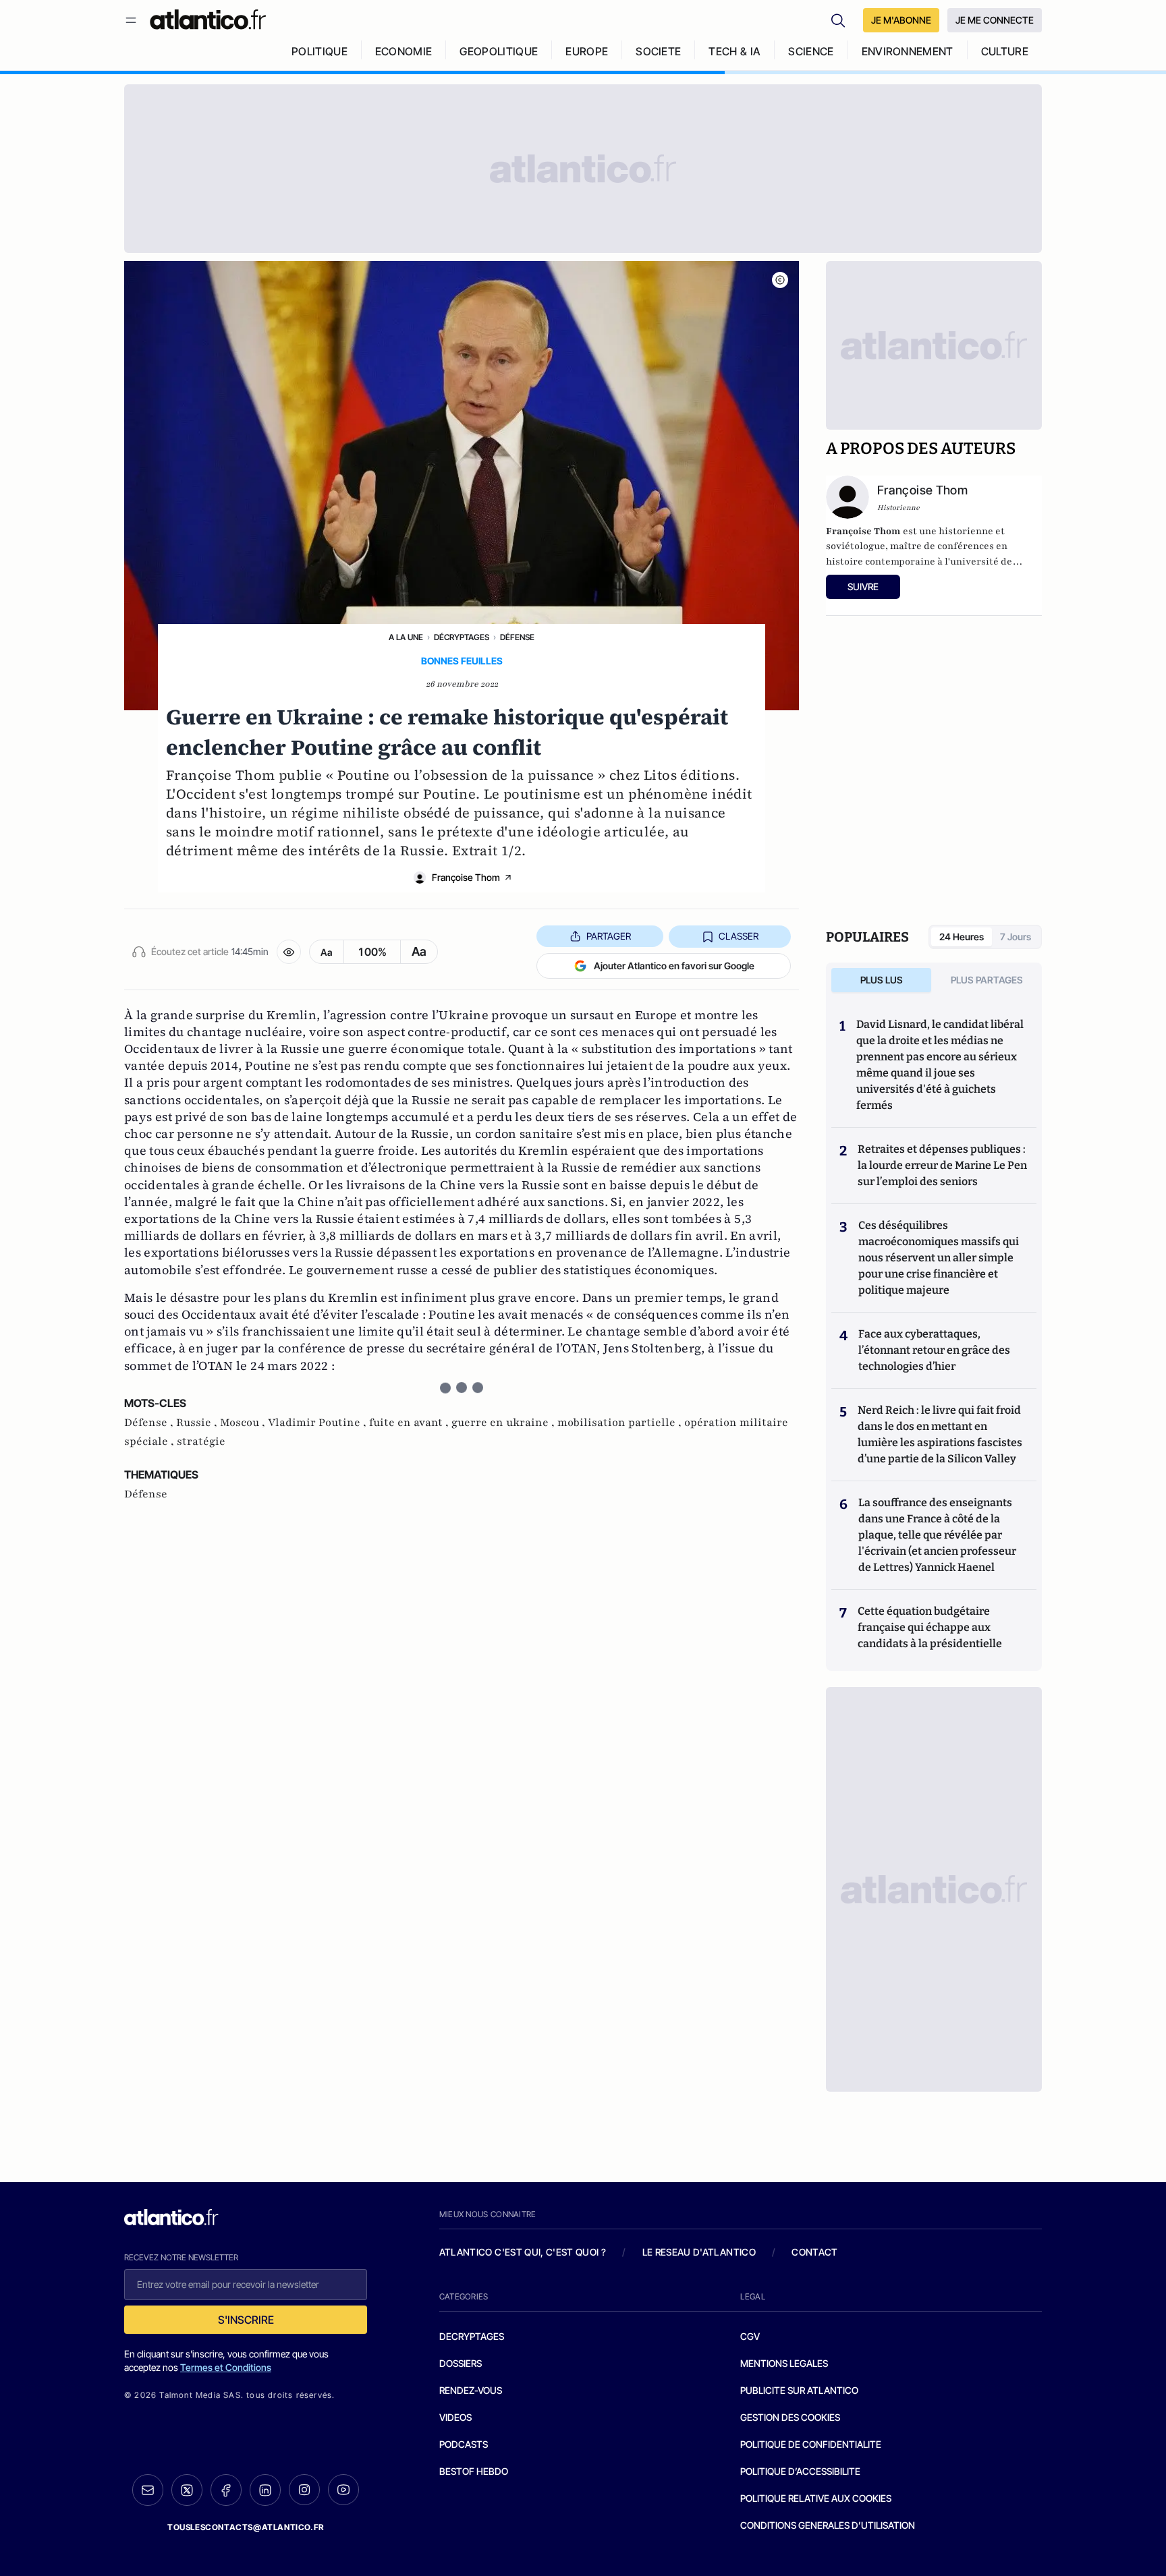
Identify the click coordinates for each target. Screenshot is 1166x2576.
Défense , (150, 1423)
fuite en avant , (410, 1423)
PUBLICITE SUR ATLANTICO (799, 2390)
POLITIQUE (320, 51)
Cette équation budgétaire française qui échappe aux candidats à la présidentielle (930, 1627)
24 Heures (962, 937)
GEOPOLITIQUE (499, 51)
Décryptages (462, 637)
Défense (517, 637)
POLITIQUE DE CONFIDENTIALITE (811, 2444)
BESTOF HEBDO (474, 2471)
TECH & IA (734, 51)
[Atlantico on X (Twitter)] (187, 2490)
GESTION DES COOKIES (790, 2417)
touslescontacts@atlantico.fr (246, 2527)
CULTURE (1005, 51)
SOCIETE (658, 51)
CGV (750, 2336)
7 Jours (1016, 937)
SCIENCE (811, 51)
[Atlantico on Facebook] (226, 2490)
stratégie (201, 1441)
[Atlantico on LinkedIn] (265, 2490)
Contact (814, 2252)
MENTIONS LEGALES (784, 2363)
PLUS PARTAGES (987, 980)
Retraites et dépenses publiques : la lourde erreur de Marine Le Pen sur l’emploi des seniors (942, 1165)
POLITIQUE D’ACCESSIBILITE (800, 2471)
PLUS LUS (882, 980)
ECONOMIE (404, 51)
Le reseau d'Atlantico (699, 2252)
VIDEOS (455, 2417)
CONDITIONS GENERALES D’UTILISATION (828, 2525)
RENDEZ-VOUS (471, 2390)
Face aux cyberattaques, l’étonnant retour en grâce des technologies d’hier (934, 1350)
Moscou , (244, 1423)
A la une (406, 637)
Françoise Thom (466, 877)
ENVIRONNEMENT (908, 51)
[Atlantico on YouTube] (343, 2490)
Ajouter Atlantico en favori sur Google (674, 966)
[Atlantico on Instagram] (304, 2490)
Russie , (198, 1423)
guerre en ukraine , (504, 1423)
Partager (609, 936)
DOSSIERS (461, 2363)
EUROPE (587, 51)
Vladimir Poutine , (318, 1423)
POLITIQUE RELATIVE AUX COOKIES (816, 2498)
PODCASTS (464, 2444)
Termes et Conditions (226, 2367)
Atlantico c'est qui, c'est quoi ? (523, 2252)
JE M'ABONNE (901, 20)
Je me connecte (995, 20)
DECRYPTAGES (472, 2336)
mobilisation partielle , (621, 1423)
